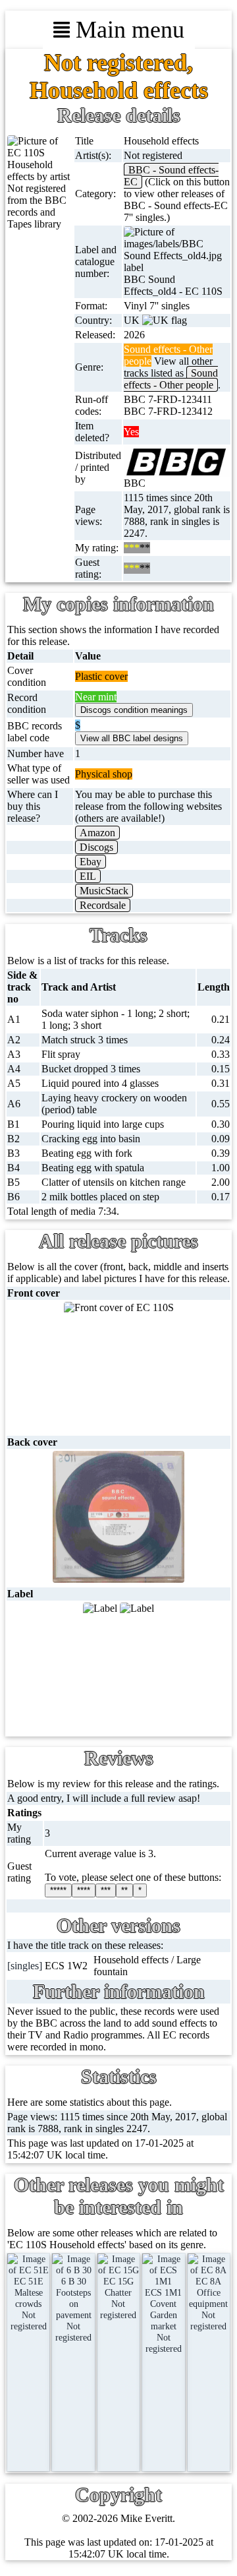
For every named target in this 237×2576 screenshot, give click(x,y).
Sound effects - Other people (171, 379)
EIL (88, 876)
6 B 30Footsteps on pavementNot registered (73, 2309)
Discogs (96, 847)
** (124, 1890)
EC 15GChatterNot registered (118, 2298)
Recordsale (103, 905)
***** (58, 1890)
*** (106, 1890)
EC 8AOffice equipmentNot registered (208, 2304)
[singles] (25, 1966)
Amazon (97, 833)
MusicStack (104, 891)
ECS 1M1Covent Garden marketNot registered (163, 2320)
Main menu (127, 30)
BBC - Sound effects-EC (171, 176)
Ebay (91, 862)
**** (84, 1890)
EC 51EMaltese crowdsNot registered (29, 2304)
